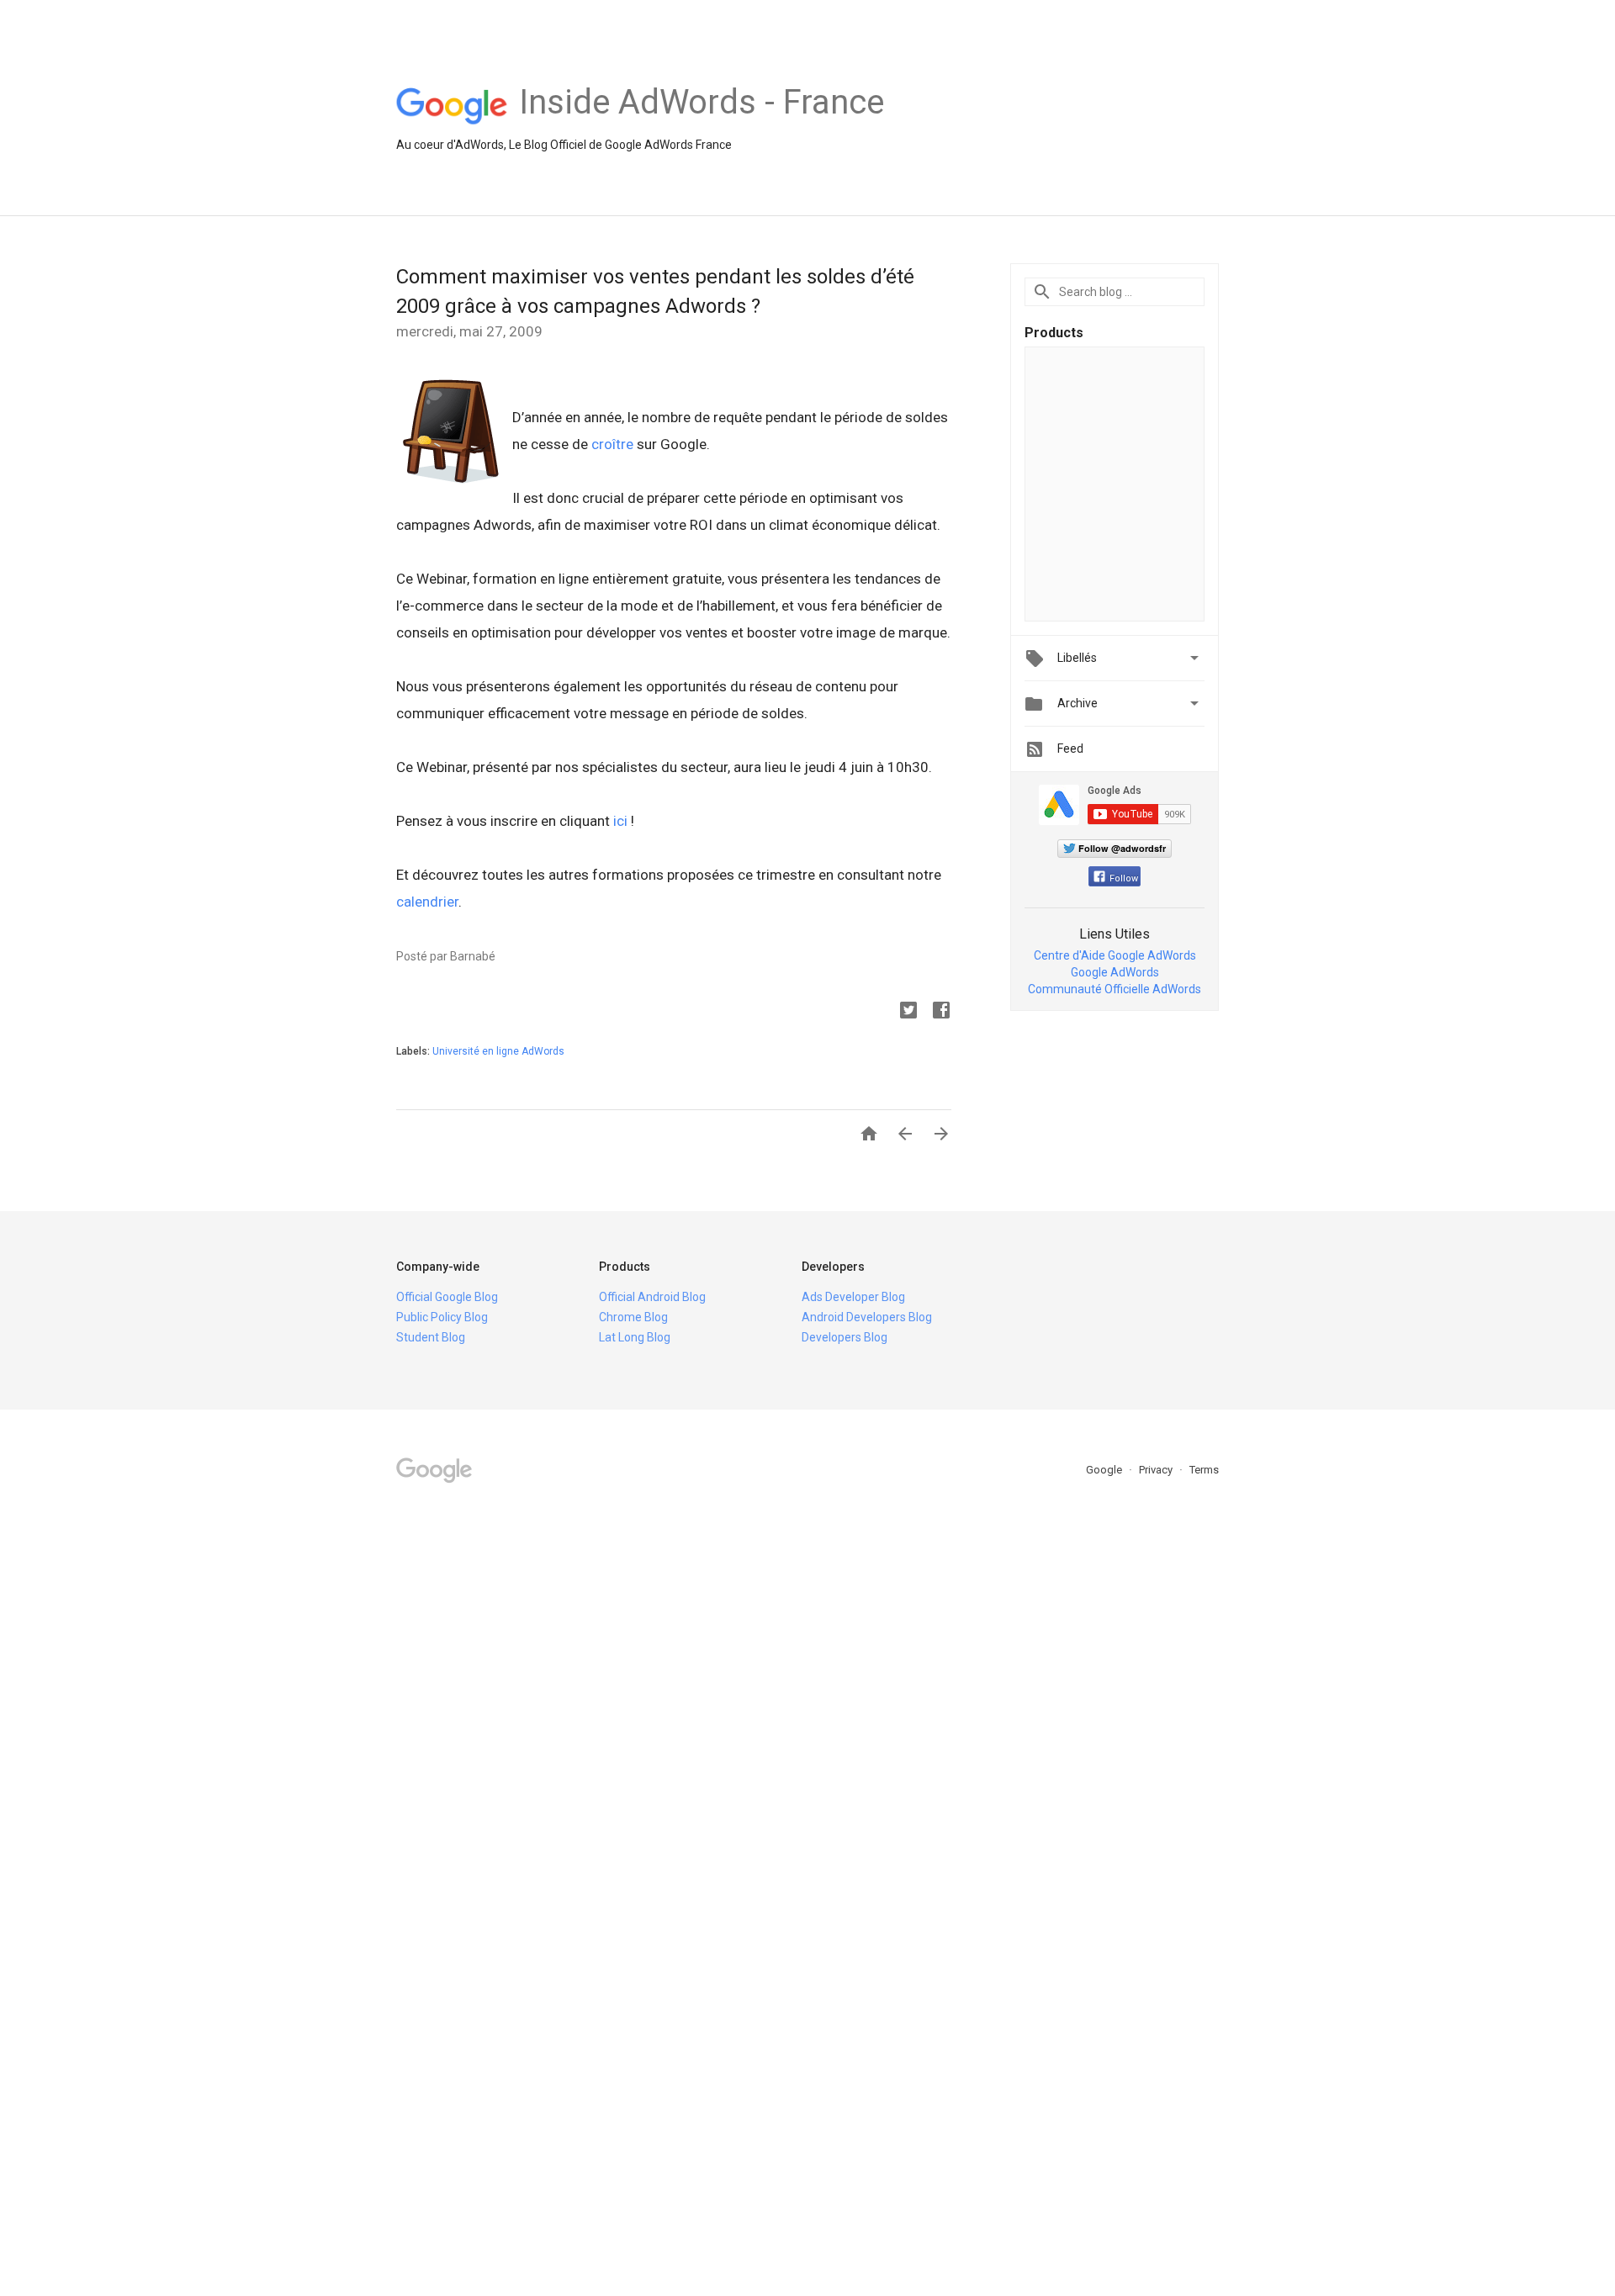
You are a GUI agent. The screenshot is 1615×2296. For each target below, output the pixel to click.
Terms (1204, 1470)
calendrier (427, 902)
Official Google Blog (447, 1297)
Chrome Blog (633, 1317)
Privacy (1157, 1470)
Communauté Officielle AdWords (1115, 989)
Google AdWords (1115, 972)
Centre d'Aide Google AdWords (1115, 955)
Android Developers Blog (867, 1317)
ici (620, 821)
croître (612, 444)
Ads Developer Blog (853, 1297)
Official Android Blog (652, 1297)
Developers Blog (845, 1337)
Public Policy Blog (442, 1317)
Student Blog (431, 1337)
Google (1105, 1470)
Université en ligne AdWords (498, 1051)
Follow (1124, 878)
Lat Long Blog (635, 1337)
